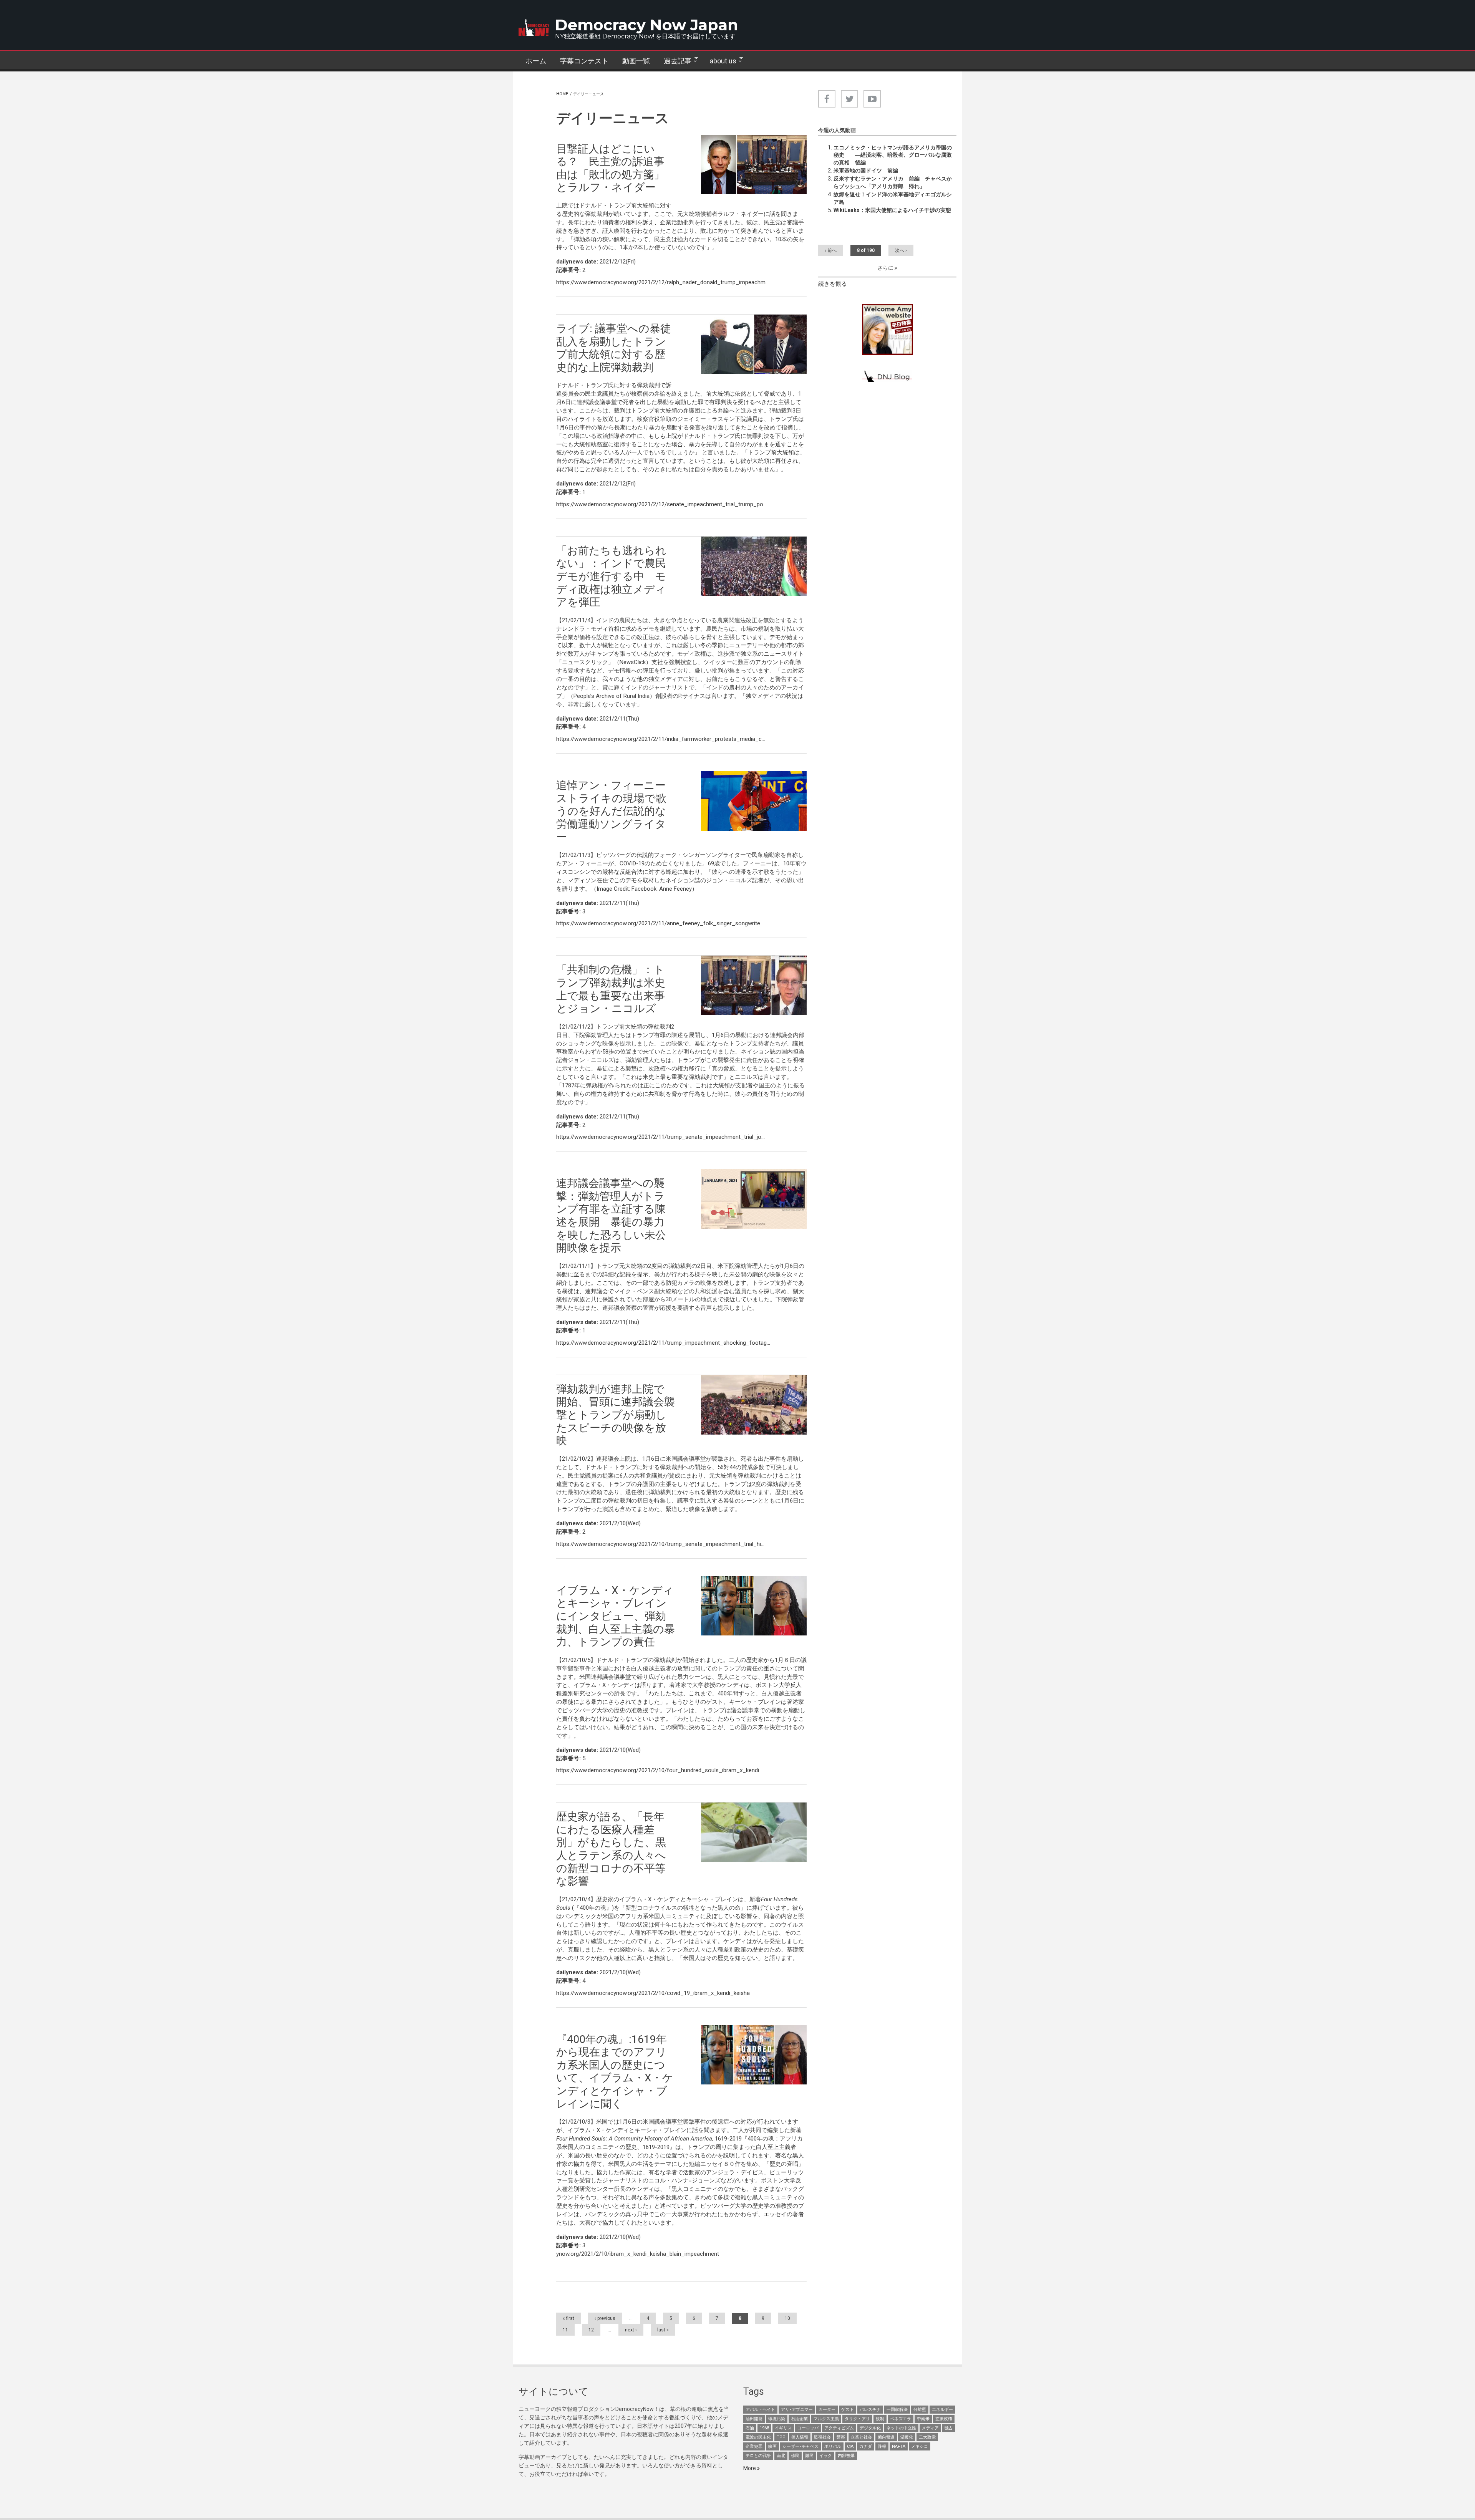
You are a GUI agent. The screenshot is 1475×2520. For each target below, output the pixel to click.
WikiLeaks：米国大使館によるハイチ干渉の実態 (892, 210)
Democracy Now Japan (647, 25)
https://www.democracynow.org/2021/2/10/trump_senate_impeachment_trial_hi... (660, 1544)
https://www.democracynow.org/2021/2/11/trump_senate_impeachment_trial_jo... (660, 1137)
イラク (826, 2456)
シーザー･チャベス (800, 2446)
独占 (949, 2428)
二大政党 (927, 2437)
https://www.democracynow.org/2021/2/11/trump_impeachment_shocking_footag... (663, 1343)
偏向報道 (886, 2437)
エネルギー (942, 2410)
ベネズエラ (901, 2419)
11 (565, 2330)
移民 (795, 2456)
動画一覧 (636, 61)
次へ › (901, 250)
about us (720, 61)
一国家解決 (897, 2410)
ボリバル (833, 2446)
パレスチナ (870, 2410)
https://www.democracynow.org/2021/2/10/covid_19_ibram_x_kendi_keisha (653, 1993)
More (750, 2468)
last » (663, 2330)
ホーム (536, 61)
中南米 (923, 2419)
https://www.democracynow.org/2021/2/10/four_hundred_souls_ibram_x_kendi (658, 1770)
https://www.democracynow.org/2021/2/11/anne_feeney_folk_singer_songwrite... (660, 923)
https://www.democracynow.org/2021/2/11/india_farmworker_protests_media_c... (661, 739)
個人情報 (800, 2437)
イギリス (783, 2428)
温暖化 (907, 2437)
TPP (781, 2437)
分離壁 (920, 2410)
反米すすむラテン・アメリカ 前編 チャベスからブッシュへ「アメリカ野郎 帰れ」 (893, 182)
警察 (841, 2437)
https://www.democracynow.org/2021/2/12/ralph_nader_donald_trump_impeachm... (663, 282)
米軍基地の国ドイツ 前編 (866, 171)
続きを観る (833, 284)
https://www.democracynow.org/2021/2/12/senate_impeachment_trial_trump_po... (661, 504)
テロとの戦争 (758, 2456)
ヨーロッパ (808, 2428)
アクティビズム (839, 2428)
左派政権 (944, 2419)
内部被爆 (846, 2456)
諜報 (882, 2446)
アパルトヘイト (760, 2410)
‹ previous (605, 2318)
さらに (886, 268)
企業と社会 (861, 2437)
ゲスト (848, 2410)
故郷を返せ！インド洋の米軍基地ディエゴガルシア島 (893, 198)
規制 (880, 2419)
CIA (850, 2446)
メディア (930, 2428)
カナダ (866, 2446)
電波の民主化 (758, 2437)
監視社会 (822, 2437)
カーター (827, 2410)
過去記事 (674, 61)
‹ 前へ (831, 250)
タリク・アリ (857, 2419)
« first (568, 2318)
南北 (781, 2456)
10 (787, 2318)
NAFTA (899, 2446)
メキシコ (920, 2446)
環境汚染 (777, 2419)
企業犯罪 (754, 2446)
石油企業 (799, 2419)
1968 (764, 2428)
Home (562, 94)
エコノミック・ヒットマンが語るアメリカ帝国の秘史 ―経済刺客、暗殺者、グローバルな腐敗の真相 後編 (893, 155)
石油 (750, 2428)
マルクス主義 (826, 2419)
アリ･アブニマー (797, 2410)
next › (631, 2330)
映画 (772, 2446)
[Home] (534, 28)
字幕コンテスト (584, 61)
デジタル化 (870, 2428)
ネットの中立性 (901, 2428)
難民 (809, 2456)
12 (591, 2330)
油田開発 (754, 2419)
